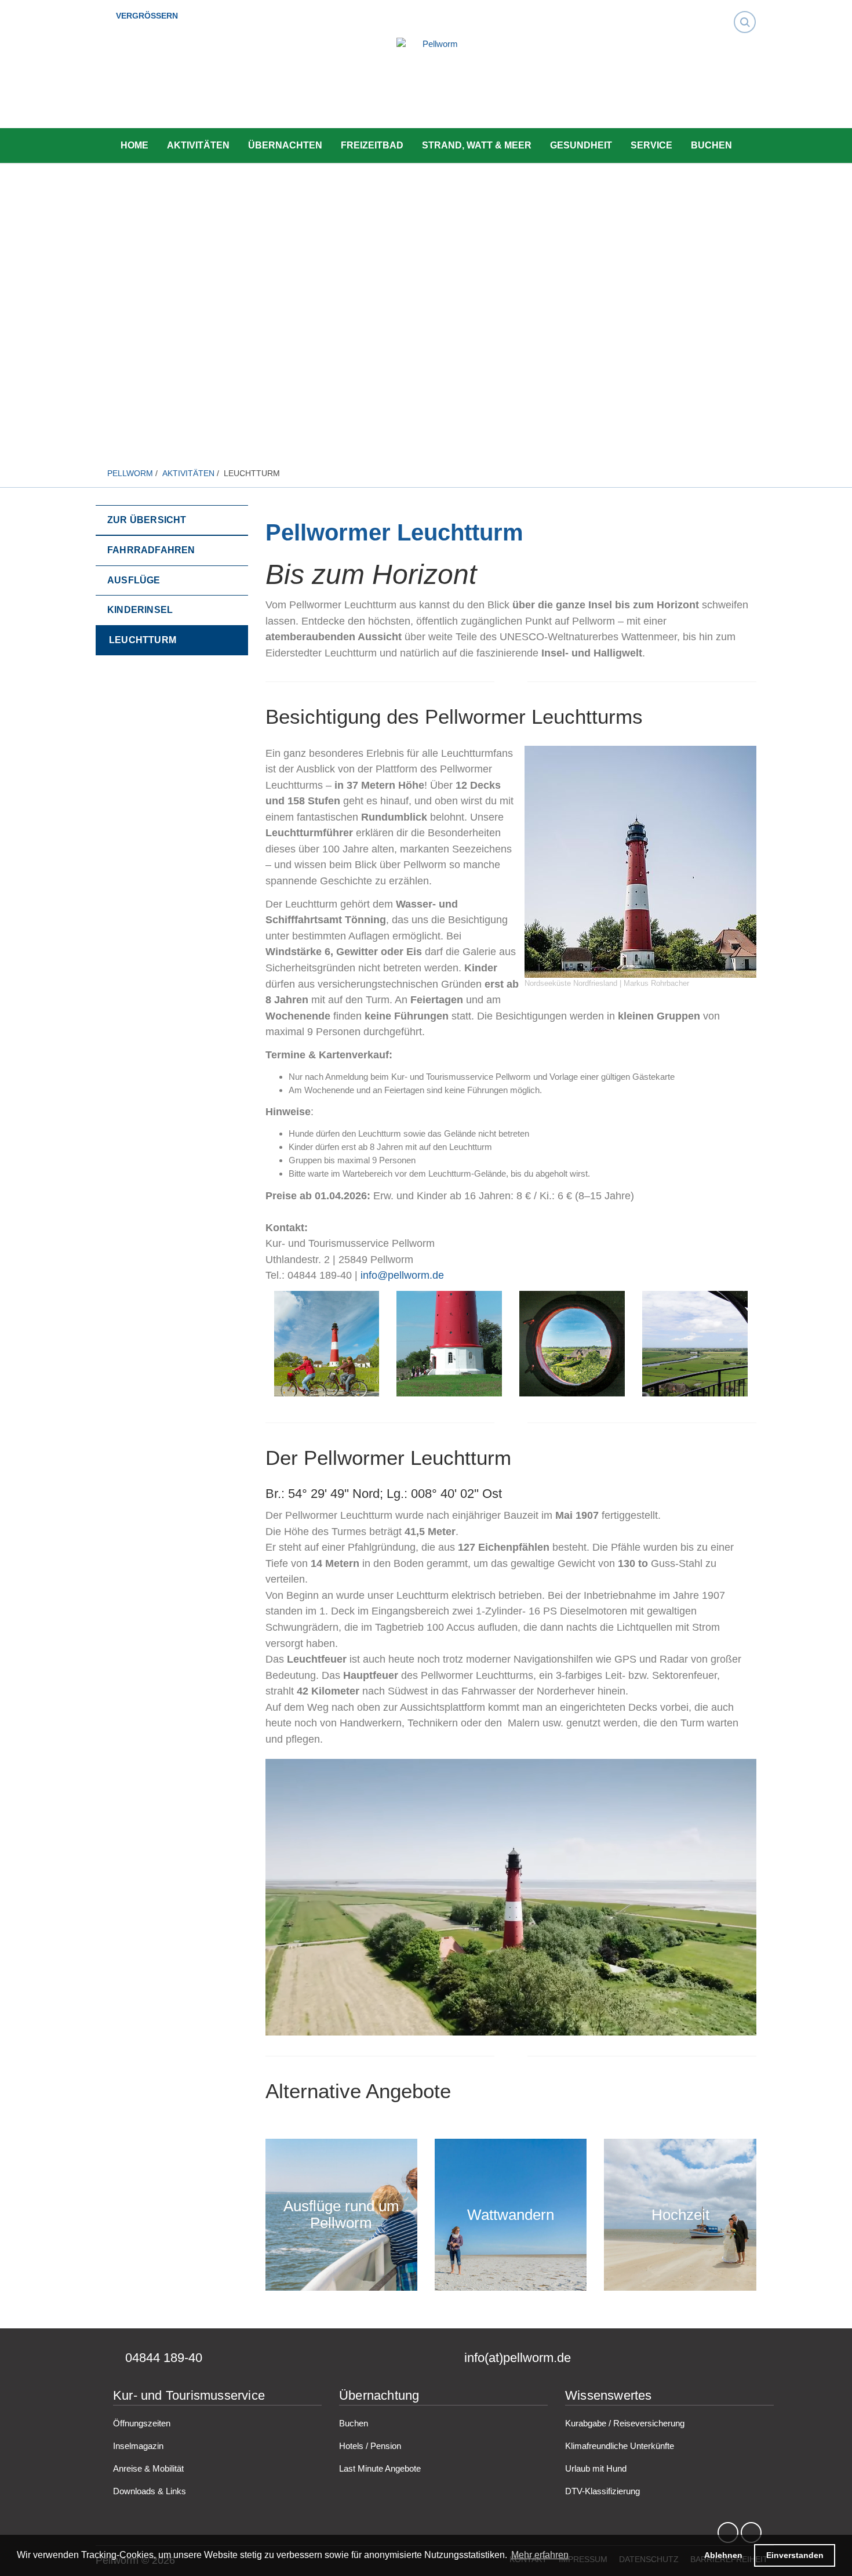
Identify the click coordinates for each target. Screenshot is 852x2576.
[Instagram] (751, 2533)
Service (651, 145)
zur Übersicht (147, 520)
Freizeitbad (372, 145)
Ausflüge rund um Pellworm (341, 2215)
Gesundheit (581, 145)
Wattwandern (511, 2215)
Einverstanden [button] (795, 2555)
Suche (748, 12)
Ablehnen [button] (723, 2555)
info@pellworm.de (402, 1275)
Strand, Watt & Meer (477, 145)
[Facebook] (728, 2533)
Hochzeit (680, 2215)
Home (134, 145)
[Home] (435, 84)
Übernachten (285, 145)
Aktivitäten (198, 145)
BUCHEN (711, 145)
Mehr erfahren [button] (540, 2555)
